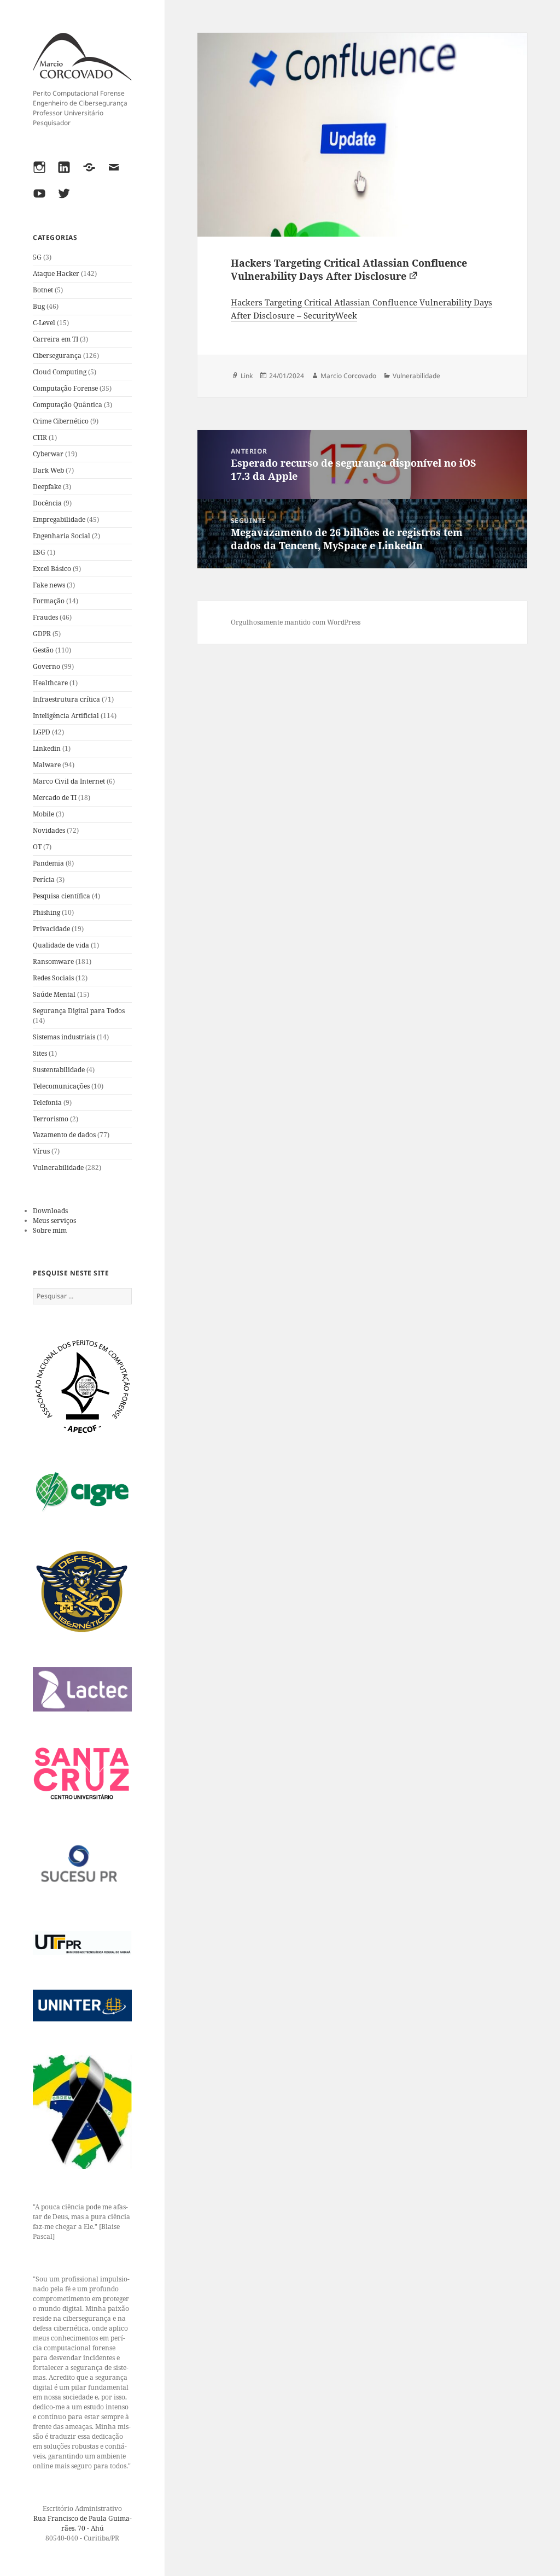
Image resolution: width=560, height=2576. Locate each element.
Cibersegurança (57, 355)
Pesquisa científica (62, 896)
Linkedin (47, 748)
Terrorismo (51, 1119)
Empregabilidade (59, 519)
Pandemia (48, 863)
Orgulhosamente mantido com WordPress (296, 622)
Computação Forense (65, 388)
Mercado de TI (55, 798)
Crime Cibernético (61, 421)
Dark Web (48, 470)
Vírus (41, 1151)
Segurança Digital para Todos (79, 1011)
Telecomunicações (61, 1086)
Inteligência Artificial (66, 716)
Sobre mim (50, 1230)
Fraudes (45, 617)
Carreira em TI (56, 339)
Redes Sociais (53, 978)
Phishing (46, 912)
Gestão (43, 650)
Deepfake (47, 487)
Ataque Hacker (56, 274)
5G (37, 257)
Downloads (50, 1211)
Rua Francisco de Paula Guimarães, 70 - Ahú (83, 2523)
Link (247, 376)
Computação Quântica (68, 405)
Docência (47, 503)
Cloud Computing (60, 372)
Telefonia (47, 1102)
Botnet (43, 290)
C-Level (44, 323)
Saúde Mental (54, 994)
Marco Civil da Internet (69, 781)
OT (37, 847)
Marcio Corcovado (348, 376)
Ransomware (53, 961)
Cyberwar (48, 454)
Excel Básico (52, 569)
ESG (39, 552)
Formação (49, 601)
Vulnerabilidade (58, 1168)
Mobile (43, 814)
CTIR (40, 437)
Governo (46, 666)
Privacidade (51, 929)
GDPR (42, 634)
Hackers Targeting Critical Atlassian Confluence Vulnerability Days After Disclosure (349, 269)
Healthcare (50, 683)
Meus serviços (54, 1221)
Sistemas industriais (64, 1037)
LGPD (42, 732)
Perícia (44, 880)
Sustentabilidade (59, 1070)
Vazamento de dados (64, 1135)
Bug (39, 306)
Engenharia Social (62, 536)
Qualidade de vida (61, 945)
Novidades (49, 830)
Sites (40, 1053)
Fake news (49, 585)
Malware (47, 765)
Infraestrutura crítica (66, 699)
